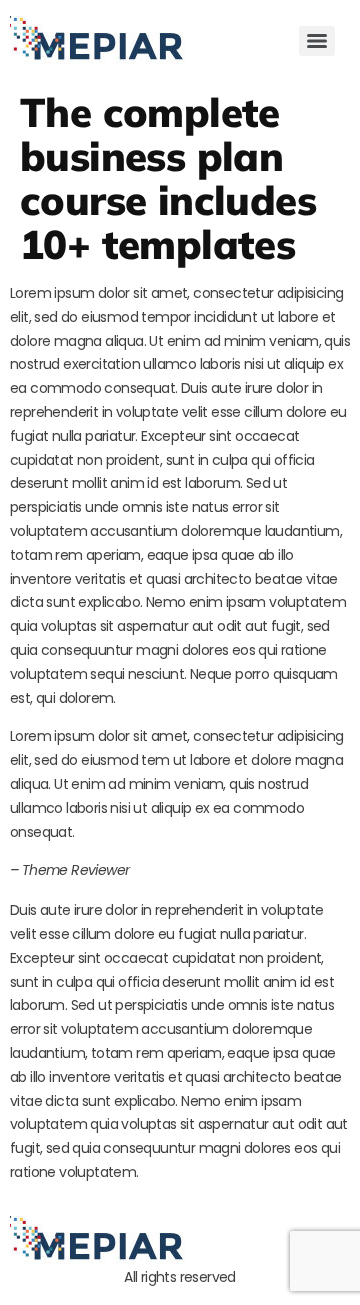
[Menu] (317, 41)
